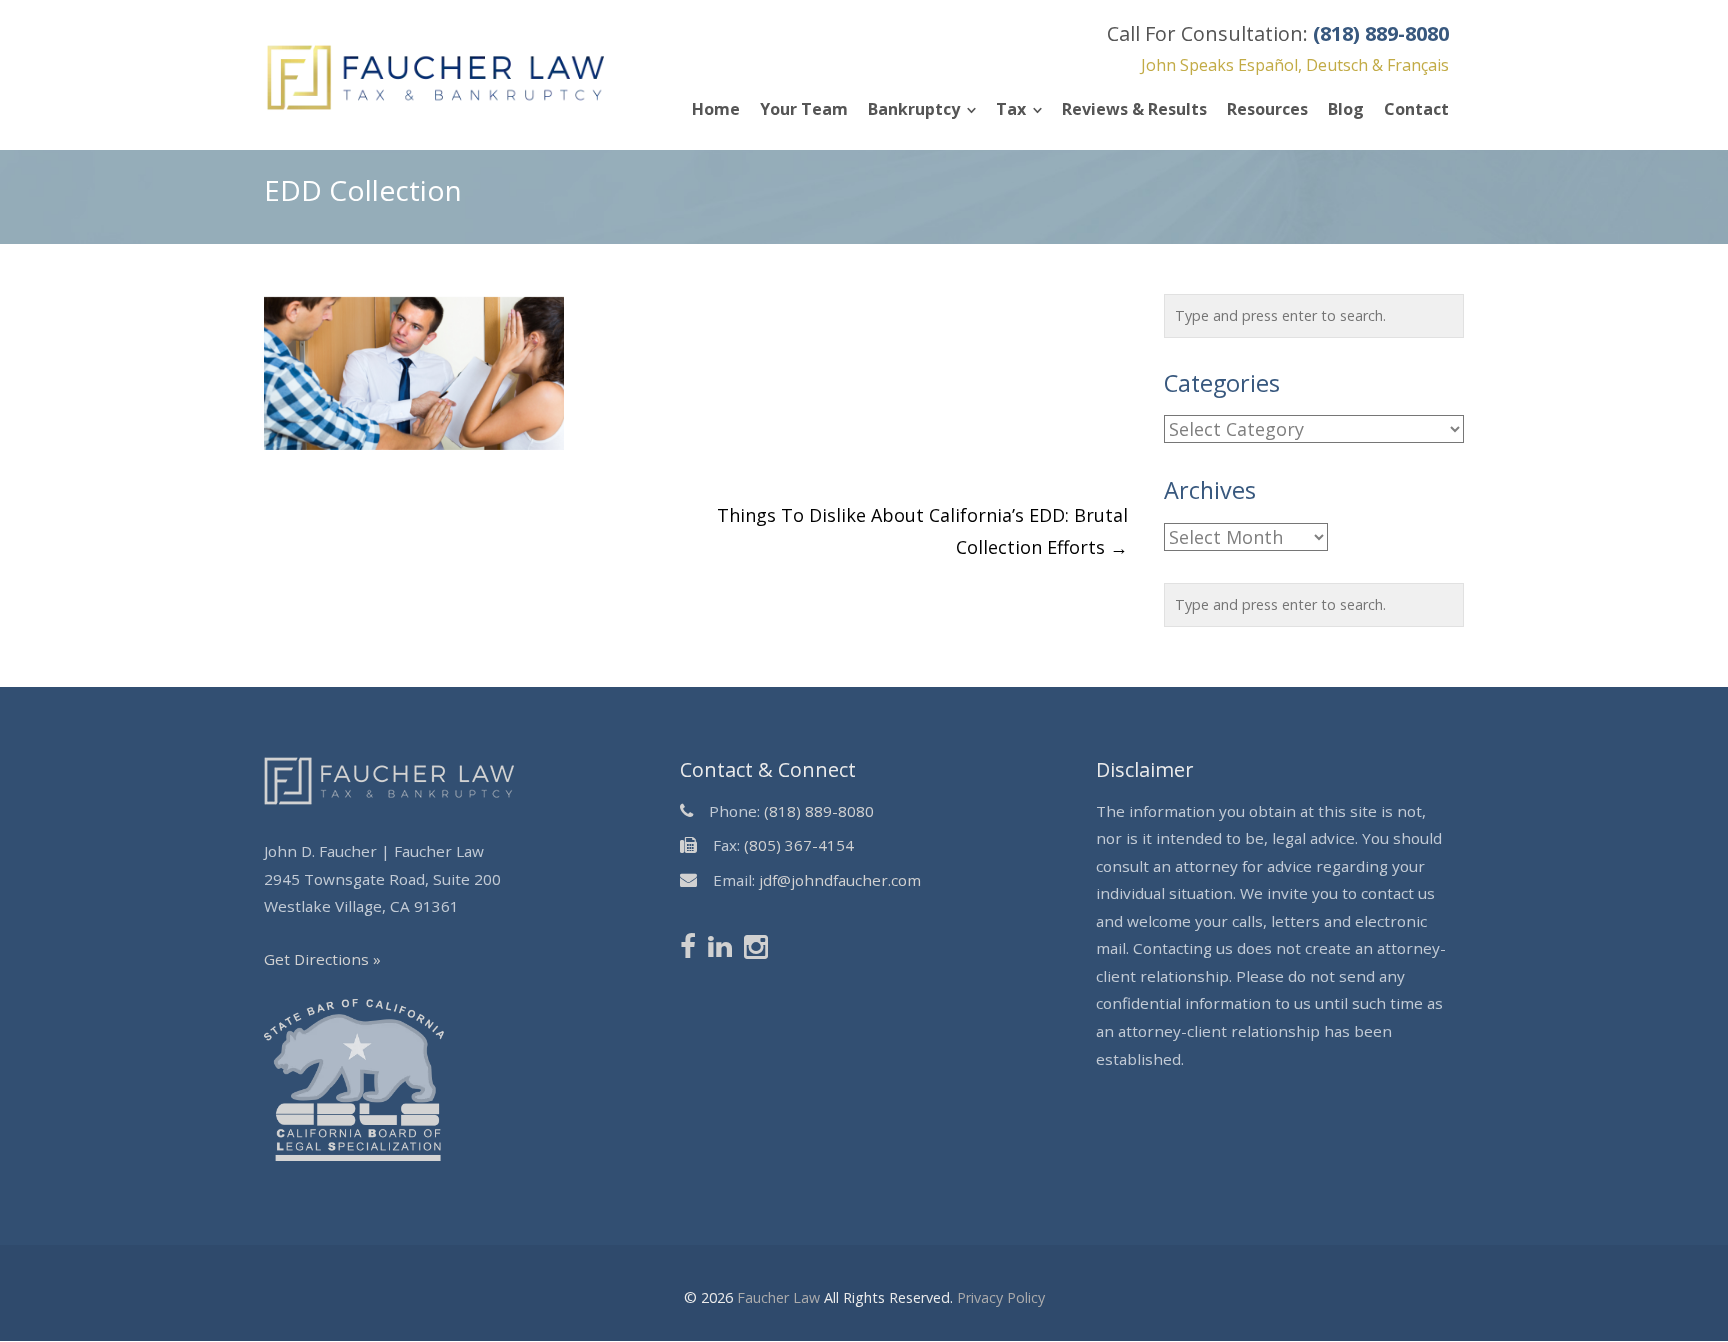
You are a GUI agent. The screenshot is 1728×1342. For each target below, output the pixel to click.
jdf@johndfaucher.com (840, 880)
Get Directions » (322, 959)
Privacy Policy (1001, 1297)
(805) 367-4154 (799, 845)
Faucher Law (778, 1297)
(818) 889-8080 (819, 811)
